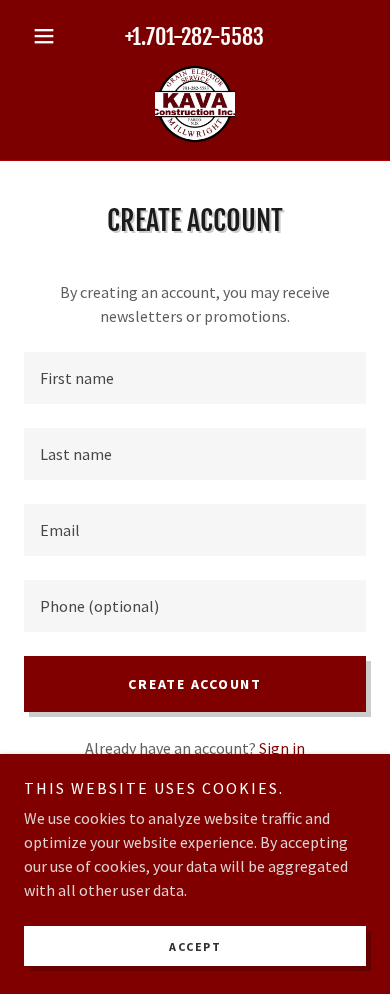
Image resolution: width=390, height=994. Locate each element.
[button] (49, 36)
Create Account (195, 684)
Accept (195, 946)
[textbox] (195, 378)
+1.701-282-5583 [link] (194, 36)
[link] (195, 104)
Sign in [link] (282, 748)
